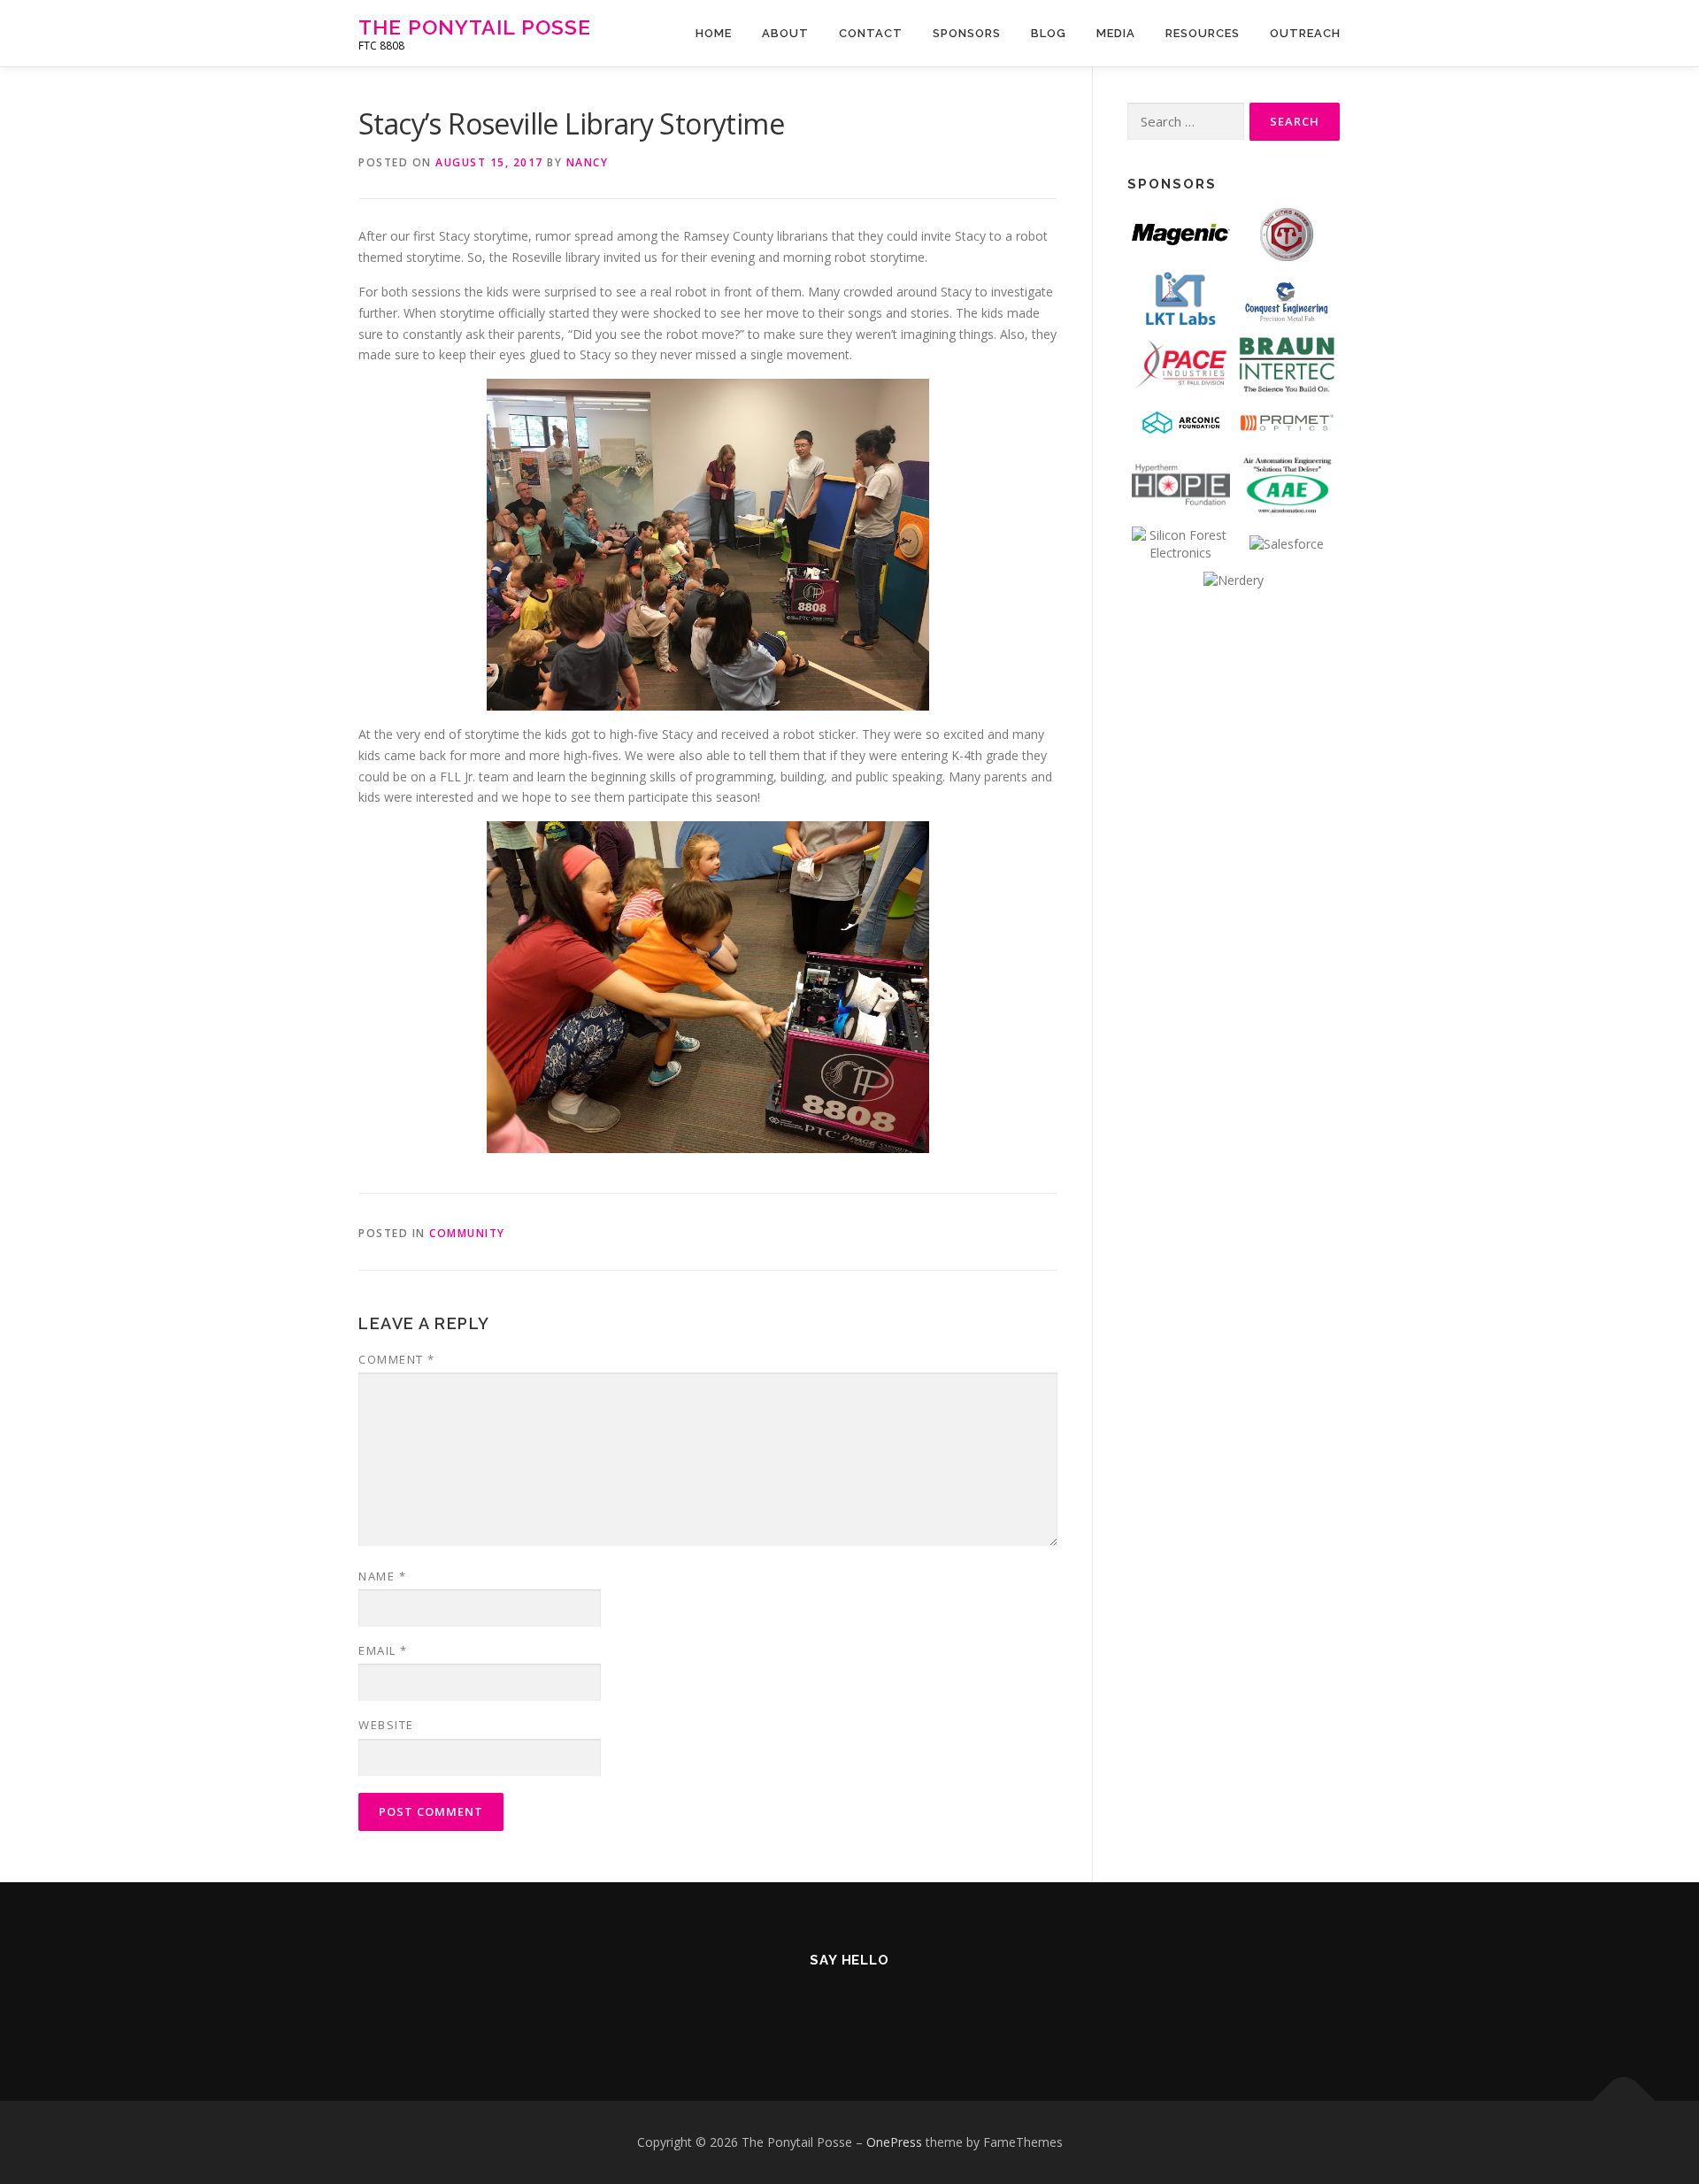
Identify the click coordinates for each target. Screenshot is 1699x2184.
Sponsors (967, 33)
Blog (1049, 33)
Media (1116, 33)
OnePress (894, 2142)
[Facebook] (807, 2007)
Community (467, 1233)
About (785, 33)
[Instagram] (850, 2007)
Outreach (1305, 33)
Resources (1203, 33)
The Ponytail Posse (475, 27)
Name (382, 1576)
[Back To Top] (1624, 2101)
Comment (397, 1359)
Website (386, 1725)
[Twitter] (763, 2007)
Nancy (588, 162)
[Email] (937, 2007)
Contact (871, 33)
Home (714, 33)
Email (383, 1650)
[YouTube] (893, 2007)
